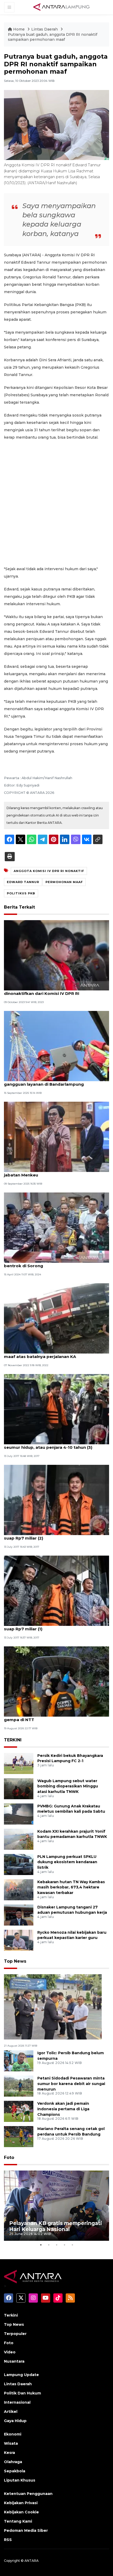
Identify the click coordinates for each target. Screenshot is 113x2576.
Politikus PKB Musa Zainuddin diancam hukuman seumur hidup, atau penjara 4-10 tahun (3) (56, 1445)
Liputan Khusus (20, 2480)
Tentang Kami (18, 2521)
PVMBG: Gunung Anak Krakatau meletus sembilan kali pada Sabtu (71, 1809)
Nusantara (14, 2361)
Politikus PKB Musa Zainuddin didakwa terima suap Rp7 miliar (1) (53, 1626)
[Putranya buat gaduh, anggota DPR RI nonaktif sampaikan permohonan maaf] (53, 2006)
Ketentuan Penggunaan (28, 2494)
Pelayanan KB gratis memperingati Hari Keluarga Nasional (56, 2226)
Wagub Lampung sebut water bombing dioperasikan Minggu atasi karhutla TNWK (68, 1786)
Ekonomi (13, 2434)
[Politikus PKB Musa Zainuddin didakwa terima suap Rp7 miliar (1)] (56, 1590)
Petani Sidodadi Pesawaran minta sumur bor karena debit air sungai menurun (71, 2084)
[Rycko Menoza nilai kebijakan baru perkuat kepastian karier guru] (19, 1940)
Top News (15, 1961)
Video (10, 2352)
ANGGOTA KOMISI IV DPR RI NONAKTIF (49, 871)
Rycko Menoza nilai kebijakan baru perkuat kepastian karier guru (72, 1935)
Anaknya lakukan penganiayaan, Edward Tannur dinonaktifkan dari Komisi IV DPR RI (55, 991)
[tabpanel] (56, 2206)
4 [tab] (64, 2245)
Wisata (11, 2443)
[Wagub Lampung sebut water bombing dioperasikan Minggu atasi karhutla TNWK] (19, 1788)
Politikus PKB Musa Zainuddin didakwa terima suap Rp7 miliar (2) (53, 1535)
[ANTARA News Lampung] (61, 7)
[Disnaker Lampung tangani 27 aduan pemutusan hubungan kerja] (19, 1915)
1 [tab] (41, 2245)
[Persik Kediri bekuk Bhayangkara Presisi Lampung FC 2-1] (19, 1763)
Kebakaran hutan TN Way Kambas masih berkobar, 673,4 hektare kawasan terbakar (71, 1887)
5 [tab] (72, 2245)
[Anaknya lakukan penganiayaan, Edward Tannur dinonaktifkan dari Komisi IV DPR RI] (56, 955)
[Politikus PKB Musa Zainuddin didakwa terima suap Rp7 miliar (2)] (56, 1500)
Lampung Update (21, 2375)
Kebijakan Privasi (21, 2503)
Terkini (11, 2315)
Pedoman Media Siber (26, 2530)
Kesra (9, 2453)
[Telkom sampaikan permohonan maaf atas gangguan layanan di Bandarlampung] (56, 1046)
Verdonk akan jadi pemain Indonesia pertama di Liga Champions (63, 2109)
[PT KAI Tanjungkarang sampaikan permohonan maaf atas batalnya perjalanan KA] (56, 1318)
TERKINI (13, 1740)
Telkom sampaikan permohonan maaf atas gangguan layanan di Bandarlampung (50, 1081)
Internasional (17, 2402)
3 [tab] (56, 2245)
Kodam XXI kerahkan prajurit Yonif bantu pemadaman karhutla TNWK (72, 1834)
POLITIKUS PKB (21, 893)
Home (19, 29)
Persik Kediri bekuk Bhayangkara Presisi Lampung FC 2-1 (70, 1758)
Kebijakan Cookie (21, 2512)
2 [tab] (49, 2245)
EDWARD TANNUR (23, 882)
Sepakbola (15, 2471)
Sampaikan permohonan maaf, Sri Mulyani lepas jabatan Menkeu (55, 1172)
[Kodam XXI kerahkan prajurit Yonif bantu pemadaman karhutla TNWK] (19, 1839)
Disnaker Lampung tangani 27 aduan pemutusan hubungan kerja (72, 1910)
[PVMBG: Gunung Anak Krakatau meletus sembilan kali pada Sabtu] (19, 1814)
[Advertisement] (56, 503)
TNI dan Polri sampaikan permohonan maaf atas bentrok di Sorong (56, 1263)
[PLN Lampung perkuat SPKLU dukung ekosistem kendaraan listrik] (19, 1864)
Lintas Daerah (45, 29)
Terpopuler (15, 2334)
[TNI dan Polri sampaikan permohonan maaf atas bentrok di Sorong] (56, 1227)
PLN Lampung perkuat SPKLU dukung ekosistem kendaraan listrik (67, 1862)
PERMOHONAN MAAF (64, 882)
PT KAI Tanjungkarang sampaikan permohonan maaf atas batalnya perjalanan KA (54, 1354)
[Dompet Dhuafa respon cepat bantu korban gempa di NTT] (56, 1681)
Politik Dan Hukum (22, 2393)
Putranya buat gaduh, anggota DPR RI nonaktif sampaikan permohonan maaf (53, 37)
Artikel (11, 2412)
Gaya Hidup (15, 2421)
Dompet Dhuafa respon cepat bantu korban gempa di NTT (51, 1717)
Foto (9, 2157)
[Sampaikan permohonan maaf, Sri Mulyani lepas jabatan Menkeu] (56, 1137)
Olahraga (13, 2462)
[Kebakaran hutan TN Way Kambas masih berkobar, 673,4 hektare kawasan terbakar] (19, 1889)
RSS (8, 2540)
